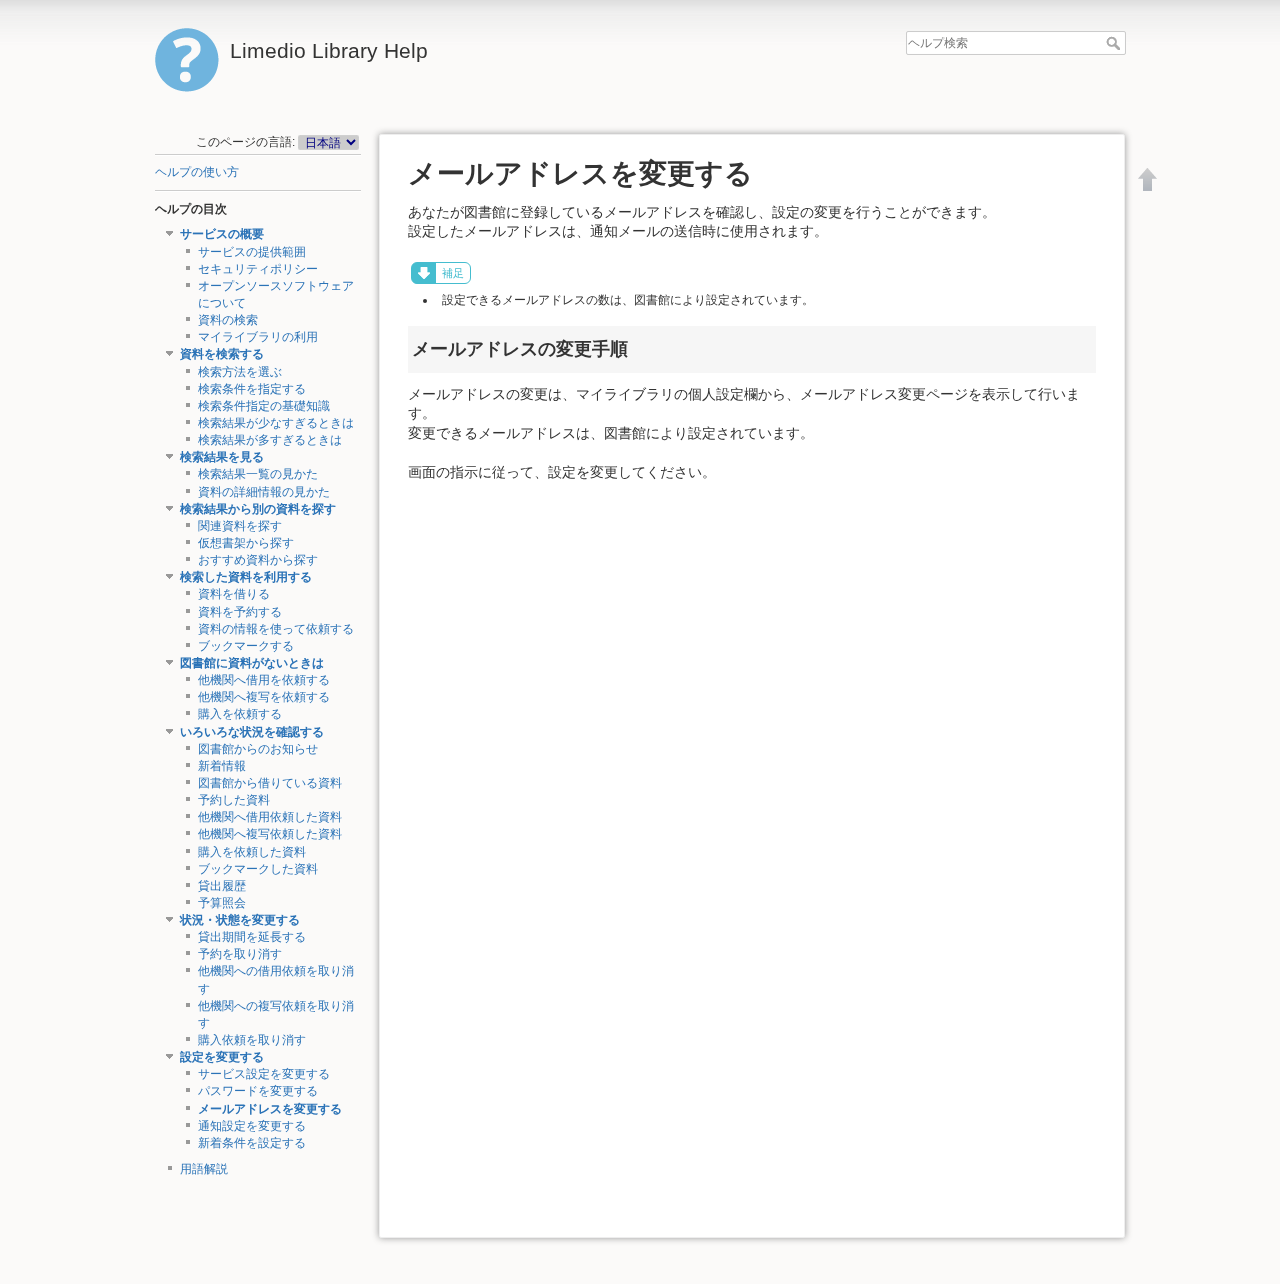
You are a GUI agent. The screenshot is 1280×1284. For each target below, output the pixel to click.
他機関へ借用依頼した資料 (270, 817)
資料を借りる (234, 594)
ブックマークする (246, 646)
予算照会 (222, 903)
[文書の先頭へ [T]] (1148, 179)
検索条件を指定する (252, 389)
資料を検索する (222, 354)
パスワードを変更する (258, 1091)
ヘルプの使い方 (197, 172)
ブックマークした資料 (258, 869)
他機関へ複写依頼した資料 (270, 834)
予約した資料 (234, 800)
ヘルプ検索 (1115, 43)
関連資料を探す (240, 526)
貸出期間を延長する (252, 937)
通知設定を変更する (252, 1126)
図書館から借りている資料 (270, 783)
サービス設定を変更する (264, 1074)
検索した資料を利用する (246, 577)
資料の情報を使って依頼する (276, 629)
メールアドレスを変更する (270, 1109)
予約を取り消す (240, 954)
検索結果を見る (222, 457)
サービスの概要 (222, 234)
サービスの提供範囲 (252, 252)
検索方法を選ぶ (240, 372)
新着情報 (222, 766)
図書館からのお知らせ (258, 749)
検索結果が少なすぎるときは (276, 423)
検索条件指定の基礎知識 (264, 406)
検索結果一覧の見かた (258, 474)
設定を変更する (222, 1057)
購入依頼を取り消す (252, 1040)
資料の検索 (228, 320)
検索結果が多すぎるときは (270, 440)
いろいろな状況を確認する (252, 732)
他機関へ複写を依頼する (264, 697)
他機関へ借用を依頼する (264, 680)
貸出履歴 (222, 886)
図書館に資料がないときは (252, 663)
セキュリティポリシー (258, 269)
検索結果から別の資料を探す (258, 509)
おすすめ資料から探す (258, 560)
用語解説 (204, 1169)
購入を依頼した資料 (252, 852)
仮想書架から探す (246, 543)
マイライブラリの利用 (258, 337)
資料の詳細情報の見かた (264, 492)
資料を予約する (240, 612)
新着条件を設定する (252, 1143)
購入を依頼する (240, 714)
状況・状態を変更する (240, 920)
